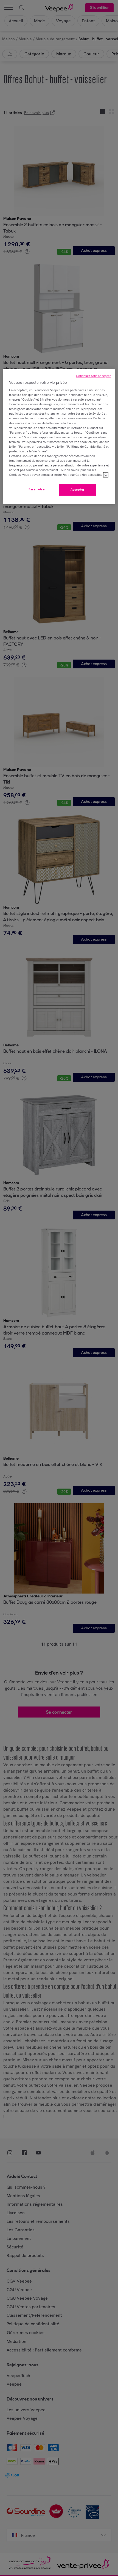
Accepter (78, 490)
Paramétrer (37, 489)
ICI (106, 475)
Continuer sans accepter (94, 376)
